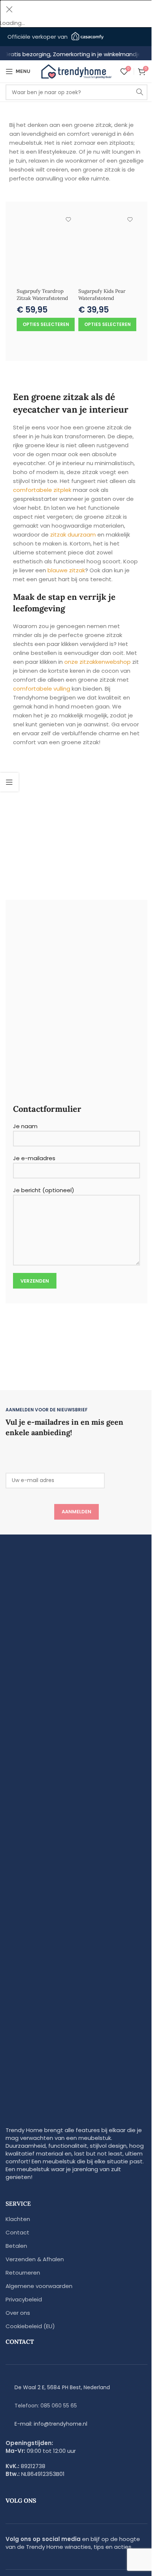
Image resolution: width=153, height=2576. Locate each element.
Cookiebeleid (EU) (30, 2326)
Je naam (25, 1126)
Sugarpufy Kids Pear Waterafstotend (102, 295)
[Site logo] (76, 71)
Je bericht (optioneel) (44, 1190)
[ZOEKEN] (140, 92)
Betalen (16, 2246)
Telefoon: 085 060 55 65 (46, 2406)
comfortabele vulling (42, 689)
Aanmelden (76, 1512)
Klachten (18, 2219)
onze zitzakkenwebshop (97, 662)
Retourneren (23, 2273)
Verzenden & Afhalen (35, 2259)
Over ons (18, 2313)
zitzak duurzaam (73, 535)
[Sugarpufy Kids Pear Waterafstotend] (107, 249)
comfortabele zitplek (42, 490)
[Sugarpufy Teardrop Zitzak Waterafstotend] (46, 249)
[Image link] (76, 1839)
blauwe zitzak (66, 570)
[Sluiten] (9, 9)
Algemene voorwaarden (39, 2286)
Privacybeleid (24, 2299)
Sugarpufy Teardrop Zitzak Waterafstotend (42, 295)
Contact (17, 2232)
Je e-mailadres (34, 1158)
